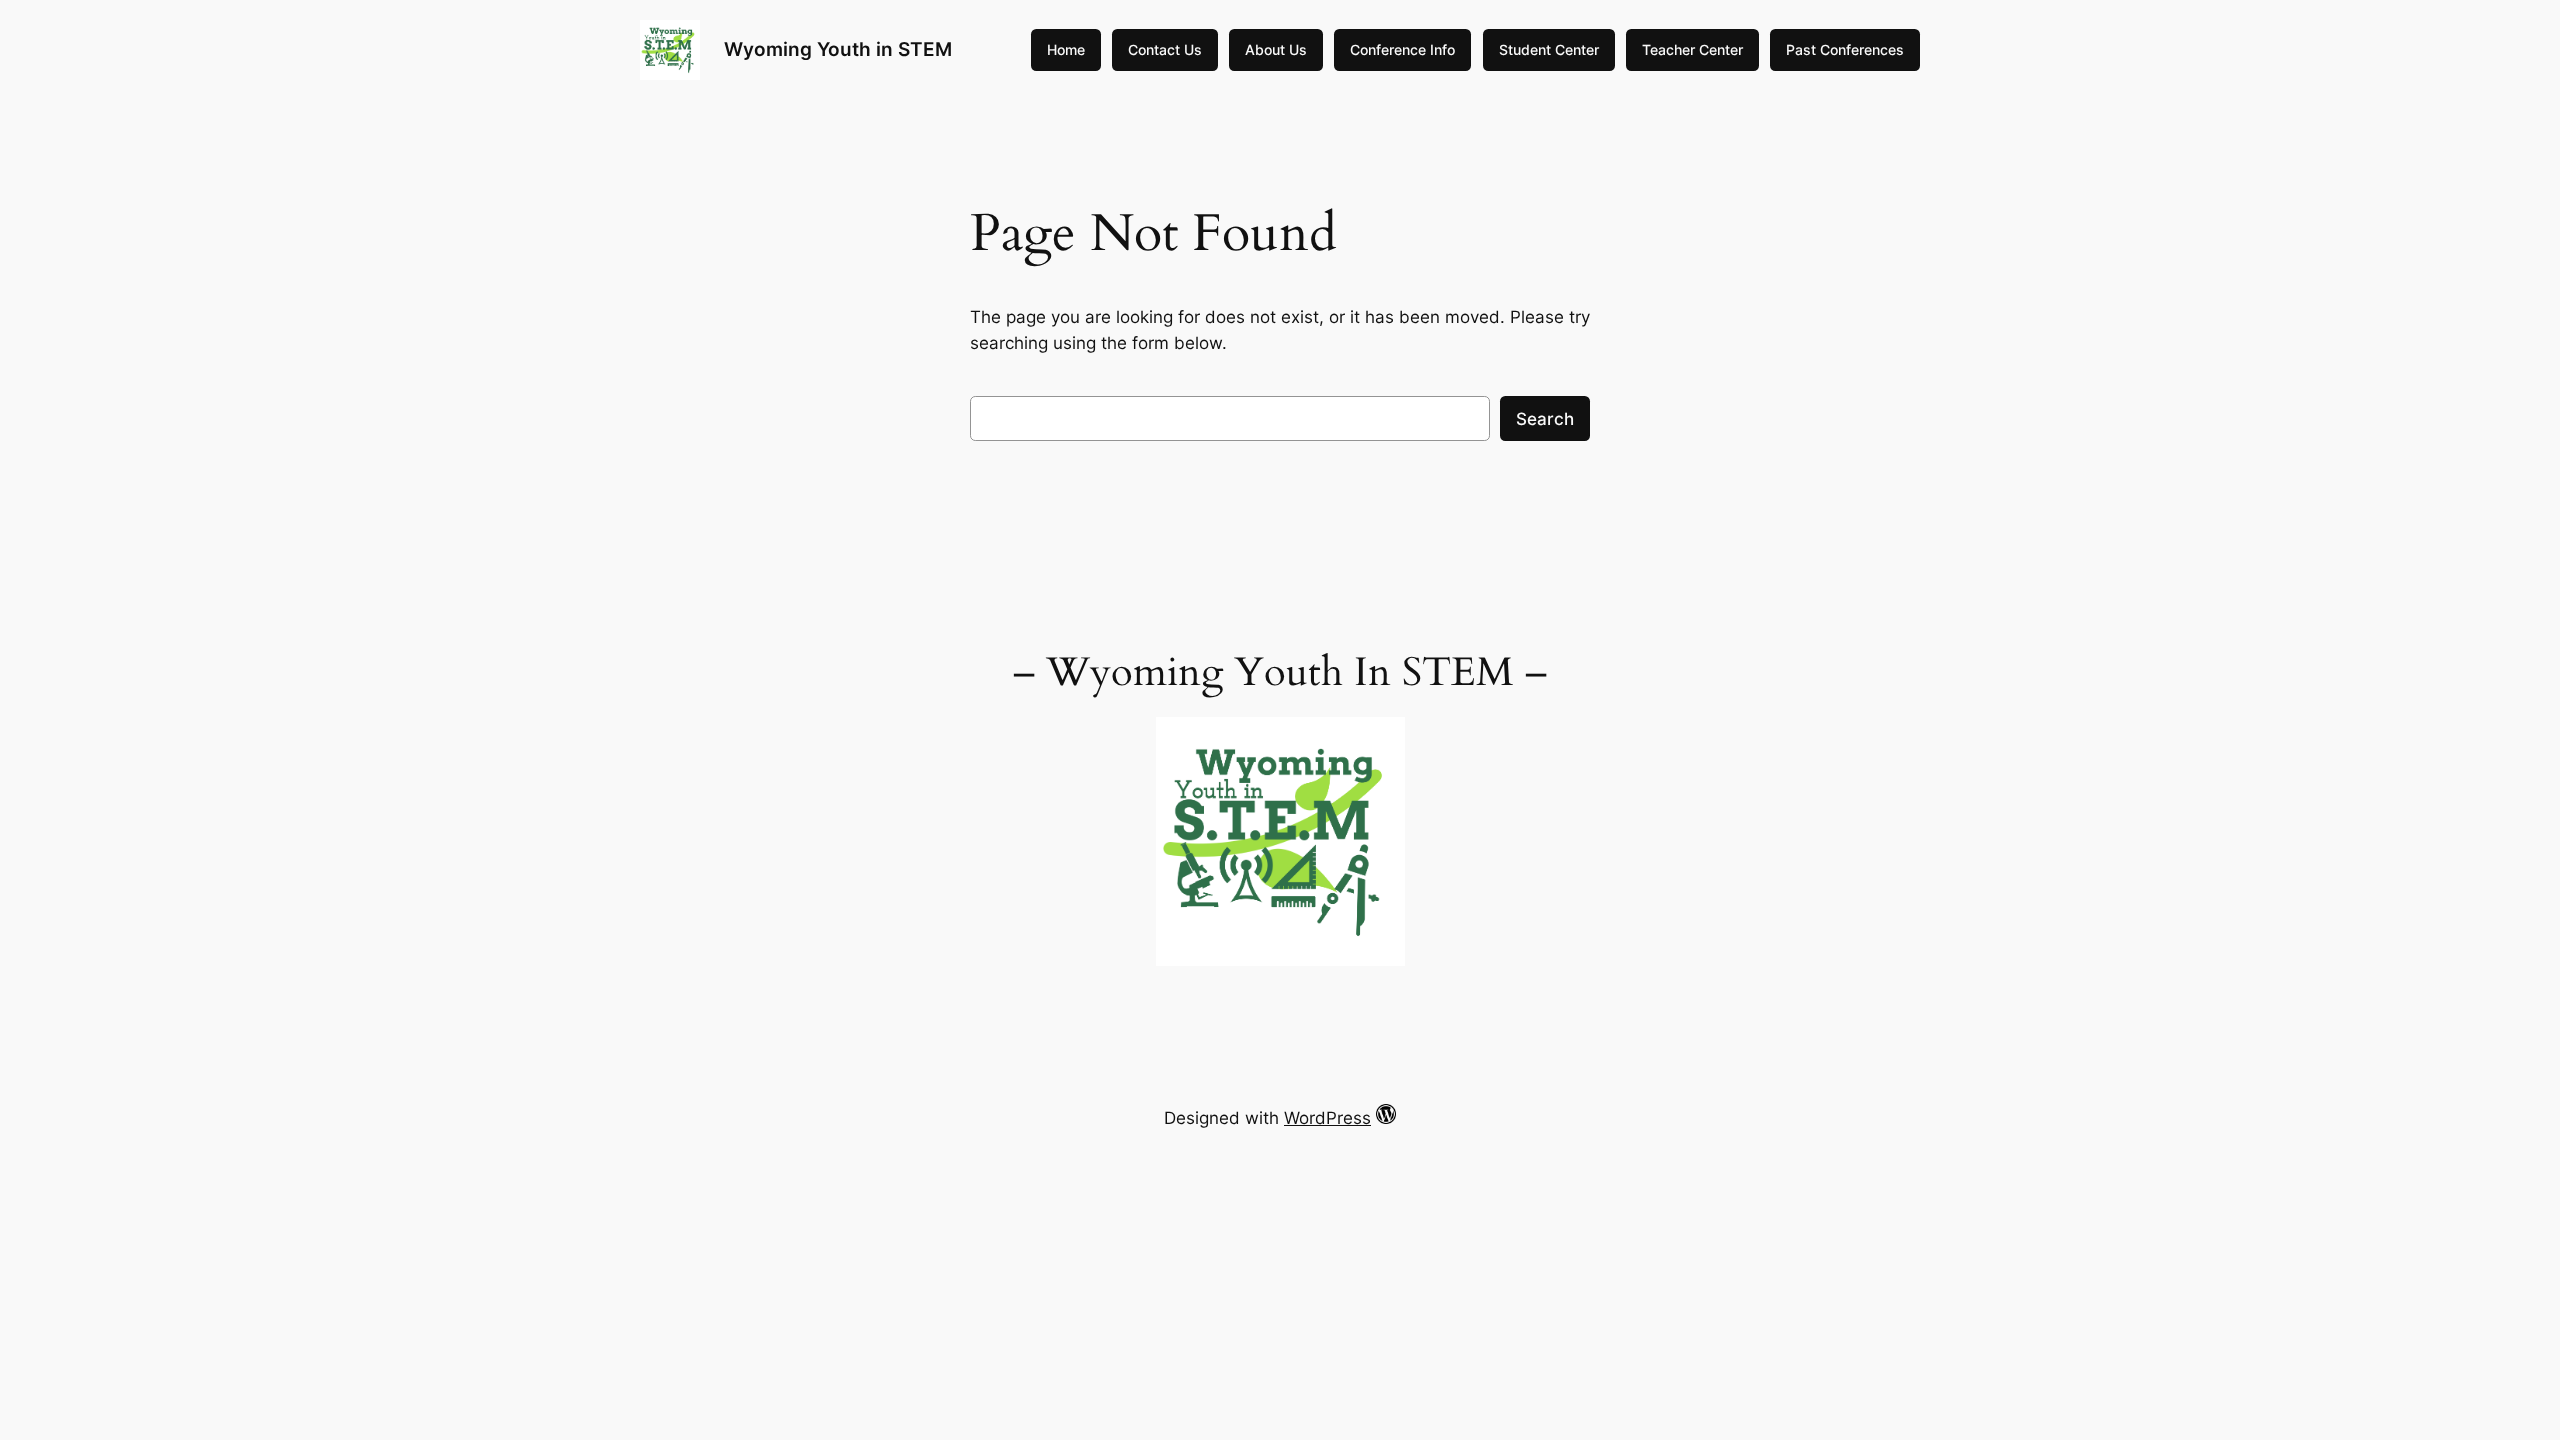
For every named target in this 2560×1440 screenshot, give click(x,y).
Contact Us (1165, 49)
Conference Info (1402, 49)
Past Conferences (1845, 49)
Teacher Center (1692, 49)
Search (1545, 419)
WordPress (1327, 1118)
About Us (1276, 49)
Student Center (1549, 49)
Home (1066, 49)
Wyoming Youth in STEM (838, 49)
